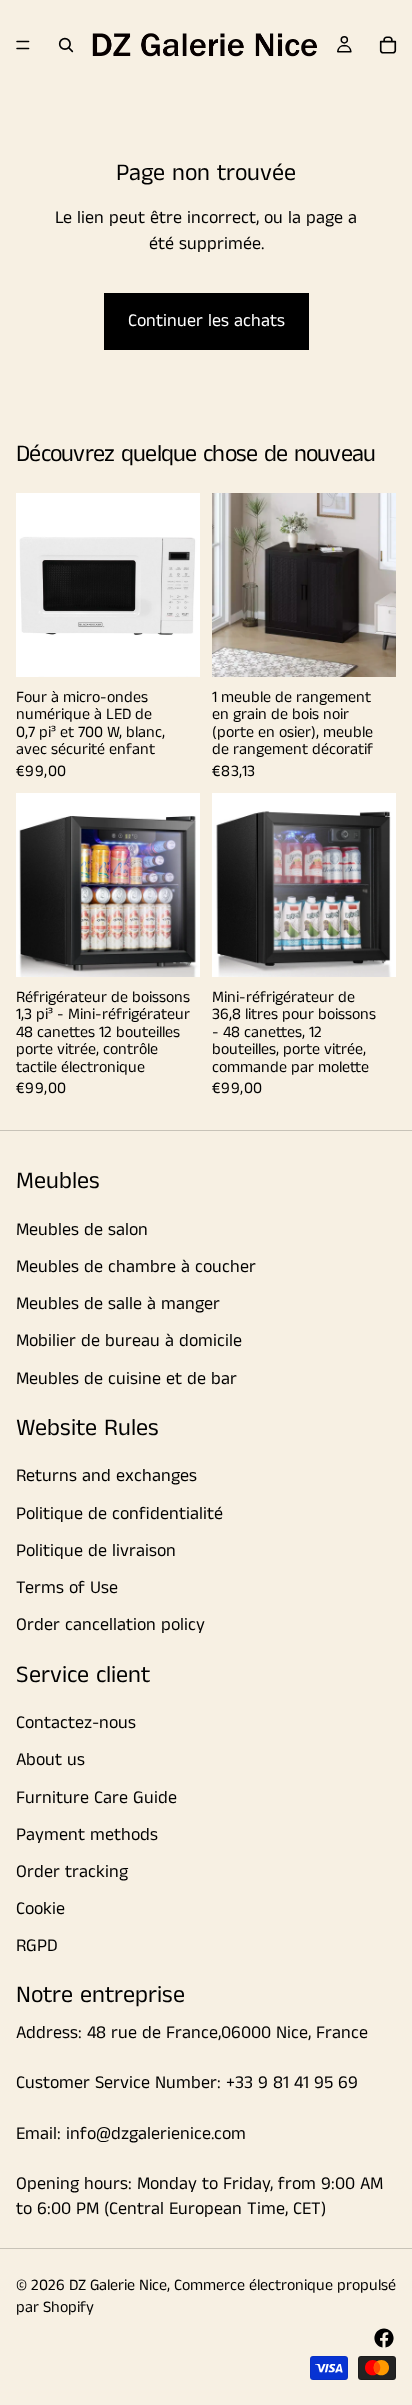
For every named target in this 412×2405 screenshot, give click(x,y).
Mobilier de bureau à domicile (129, 1341)
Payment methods (87, 1834)
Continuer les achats (206, 321)
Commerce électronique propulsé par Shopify (206, 2296)
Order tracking (72, 1872)
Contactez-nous (76, 1723)
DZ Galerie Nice (118, 2285)
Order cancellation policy (110, 1625)
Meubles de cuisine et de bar (126, 1378)
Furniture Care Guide (96, 1797)
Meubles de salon (82, 1229)
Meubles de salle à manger (118, 1304)
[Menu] (23, 45)
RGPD (37, 1946)
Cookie (40, 1909)
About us (50, 1760)
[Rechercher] (66, 45)
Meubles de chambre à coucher (136, 1267)
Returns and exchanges (106, 1476)
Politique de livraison (96, 1551)
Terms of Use (67, 1588)
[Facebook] (384, 2338)
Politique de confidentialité (119, 1513)
